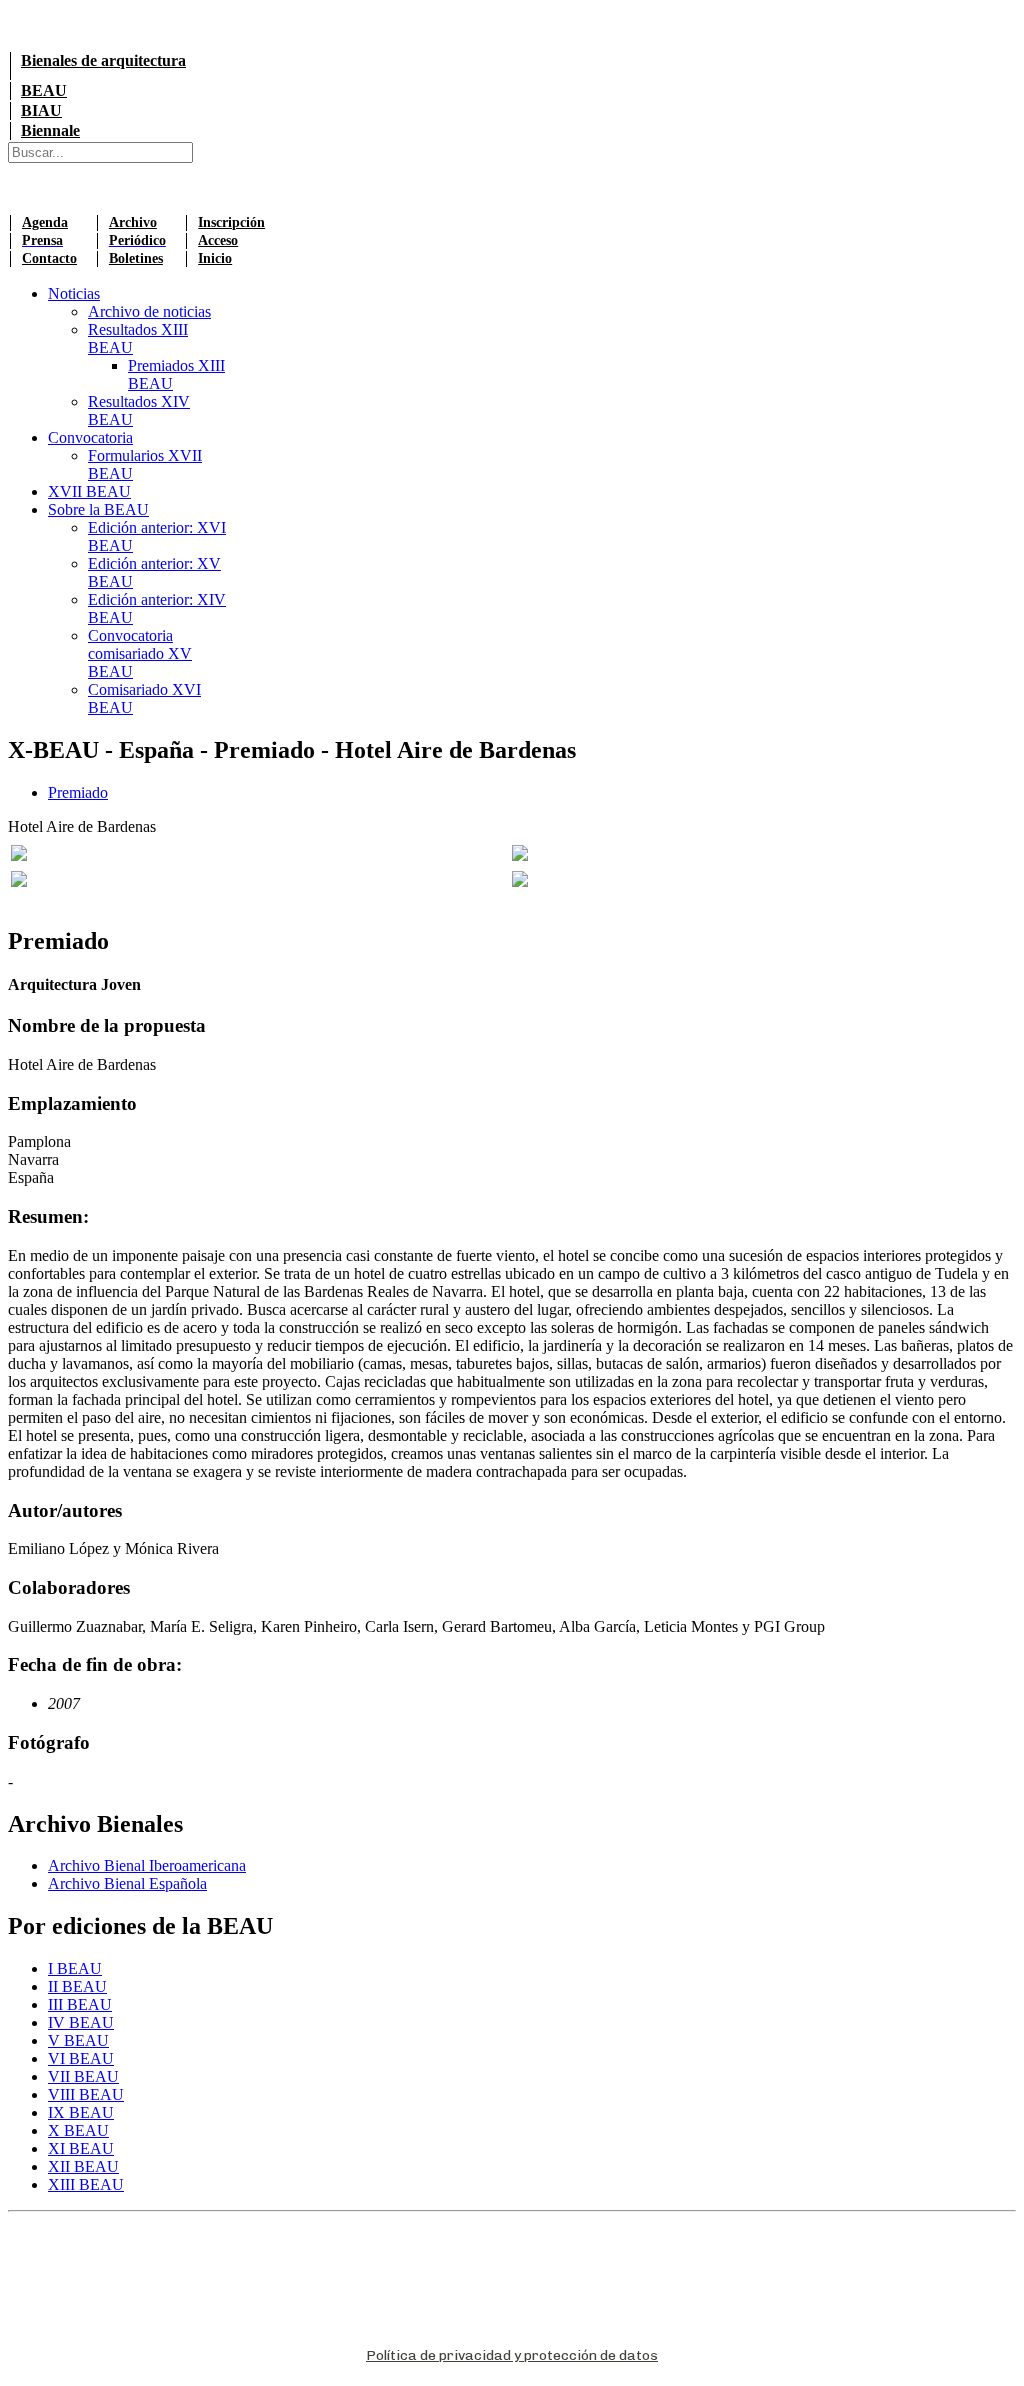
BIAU (41, 110)
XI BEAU (81, 2148)
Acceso (218, 240)
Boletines (136, 258)
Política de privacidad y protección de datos (512, 2355)
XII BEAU (83, 2166)
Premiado (78, 792)
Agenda (45, 222)
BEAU (44, 90)
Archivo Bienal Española (127, 1883)
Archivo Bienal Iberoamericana (147, 1865)
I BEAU (75, 1968)
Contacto (49, 258)
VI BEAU (81, 2058)
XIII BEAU (86, 2184)
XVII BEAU (89, 491)
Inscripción (231, 222)
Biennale (50, 130)
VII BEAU (83, 2076)
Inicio (215, 258)
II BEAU (77, 1986)
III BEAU (80, 2004)
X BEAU (78, 2130)
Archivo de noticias (149, 311)
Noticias (74, 293)
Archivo (133, 222)
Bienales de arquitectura (103, 60)
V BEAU (78, 2040)
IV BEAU (81, 2022)
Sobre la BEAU (98, 509)
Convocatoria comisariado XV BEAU (140, 653)
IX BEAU (81, 2112)
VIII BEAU (86, 2094)
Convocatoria (90, 437)
